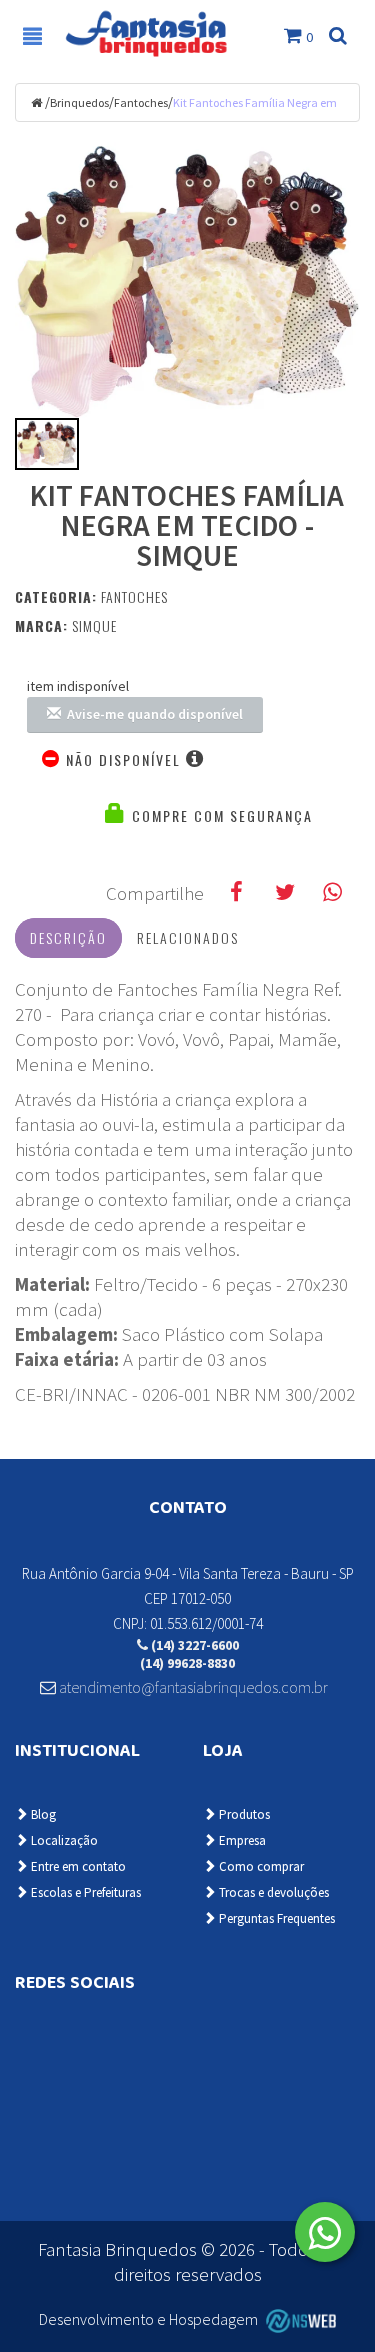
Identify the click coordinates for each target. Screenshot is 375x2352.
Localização (63, 1840)
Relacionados (188, 937)
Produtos (243, 1814)
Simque (94, 625)
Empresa (241, 1840)
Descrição (68, 937)
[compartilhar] (236, 892)
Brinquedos (79, 102)
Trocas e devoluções (272, 1892)
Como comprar (260, 1866)
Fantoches (141, 102)
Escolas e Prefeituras (84, 1892)
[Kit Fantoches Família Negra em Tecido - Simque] (187, 280)
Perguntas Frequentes (275, 1918)
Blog (42, 1814)
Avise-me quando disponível (152, 714)
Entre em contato (77, 1866)
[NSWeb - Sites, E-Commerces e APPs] (298, 2320)
